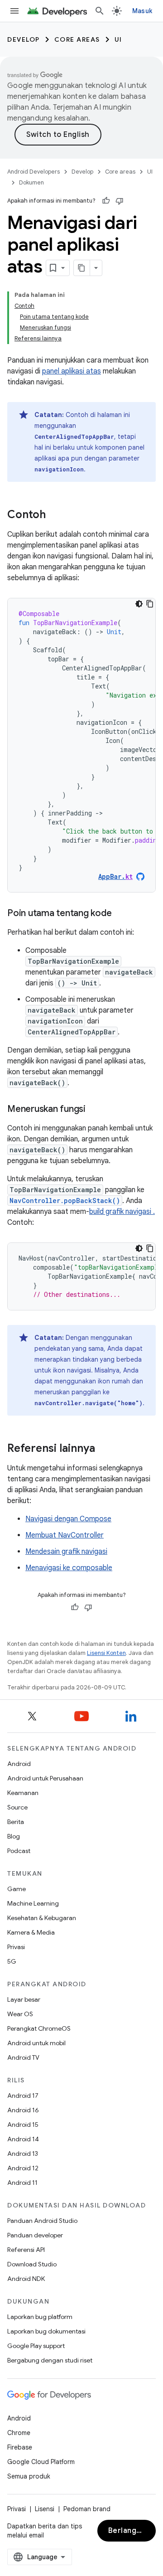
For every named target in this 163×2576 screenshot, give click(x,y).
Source (17, 1807)
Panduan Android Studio (42, 2221)
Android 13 (23, 2154)
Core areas (77, 39)
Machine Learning (33, 1903)
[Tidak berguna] (120, 201)
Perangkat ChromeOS (39, 2028)
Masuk (142, 11)
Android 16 (23, 2110)
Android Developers (34, 172)
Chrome (19, 2433)
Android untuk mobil (36, 2043)
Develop (24, 39)
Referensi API (26, 2250)
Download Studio (32, 2264)
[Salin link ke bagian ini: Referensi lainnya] (104, 1449)
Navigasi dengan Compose (68, 1519)
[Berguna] (106, 201)
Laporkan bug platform (40, 2317)
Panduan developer (35, 2235)
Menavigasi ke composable (69, 1568)
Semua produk (29, 2476)
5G (12, 1961)
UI (118, 39)
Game (17, 1889)
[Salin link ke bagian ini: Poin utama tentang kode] (120, 914)
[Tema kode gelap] (139, 604)
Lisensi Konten (106, 1653)
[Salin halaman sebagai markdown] (82, 268)
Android (19, 1764)
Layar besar (24, 1999)
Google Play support (36, 2346)
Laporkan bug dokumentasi (46, 2331)
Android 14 (23, 2139)
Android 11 (22, 2183)
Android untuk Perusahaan (45, 1778)
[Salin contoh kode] (150, 604)
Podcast (19, 1851)
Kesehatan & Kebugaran (42, 1918)
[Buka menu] (14, 11)
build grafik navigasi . (122, 1212)
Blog (14, 1836)
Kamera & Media (31, 1932)
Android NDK (26, 2279)
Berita (16, 1822)
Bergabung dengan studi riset (50, 2360)
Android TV (23, 2057)
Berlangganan (132, 2531)
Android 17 (23, 2096)
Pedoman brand (87, 2509)
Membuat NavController (65, 1535)
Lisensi (45, 2509)
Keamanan (23, 1793)
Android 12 (23, 2168)
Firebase (20, 2447)
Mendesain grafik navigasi (66, 1552)
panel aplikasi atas (72, 371)
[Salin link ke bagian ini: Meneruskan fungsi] (95, 1110)
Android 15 (23, 2125)
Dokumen (31, 182)
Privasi (16, 1947)
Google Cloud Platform (41, 2462)
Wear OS (20, 2014)
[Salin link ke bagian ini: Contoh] (55, 515)
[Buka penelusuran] (100, 11)
